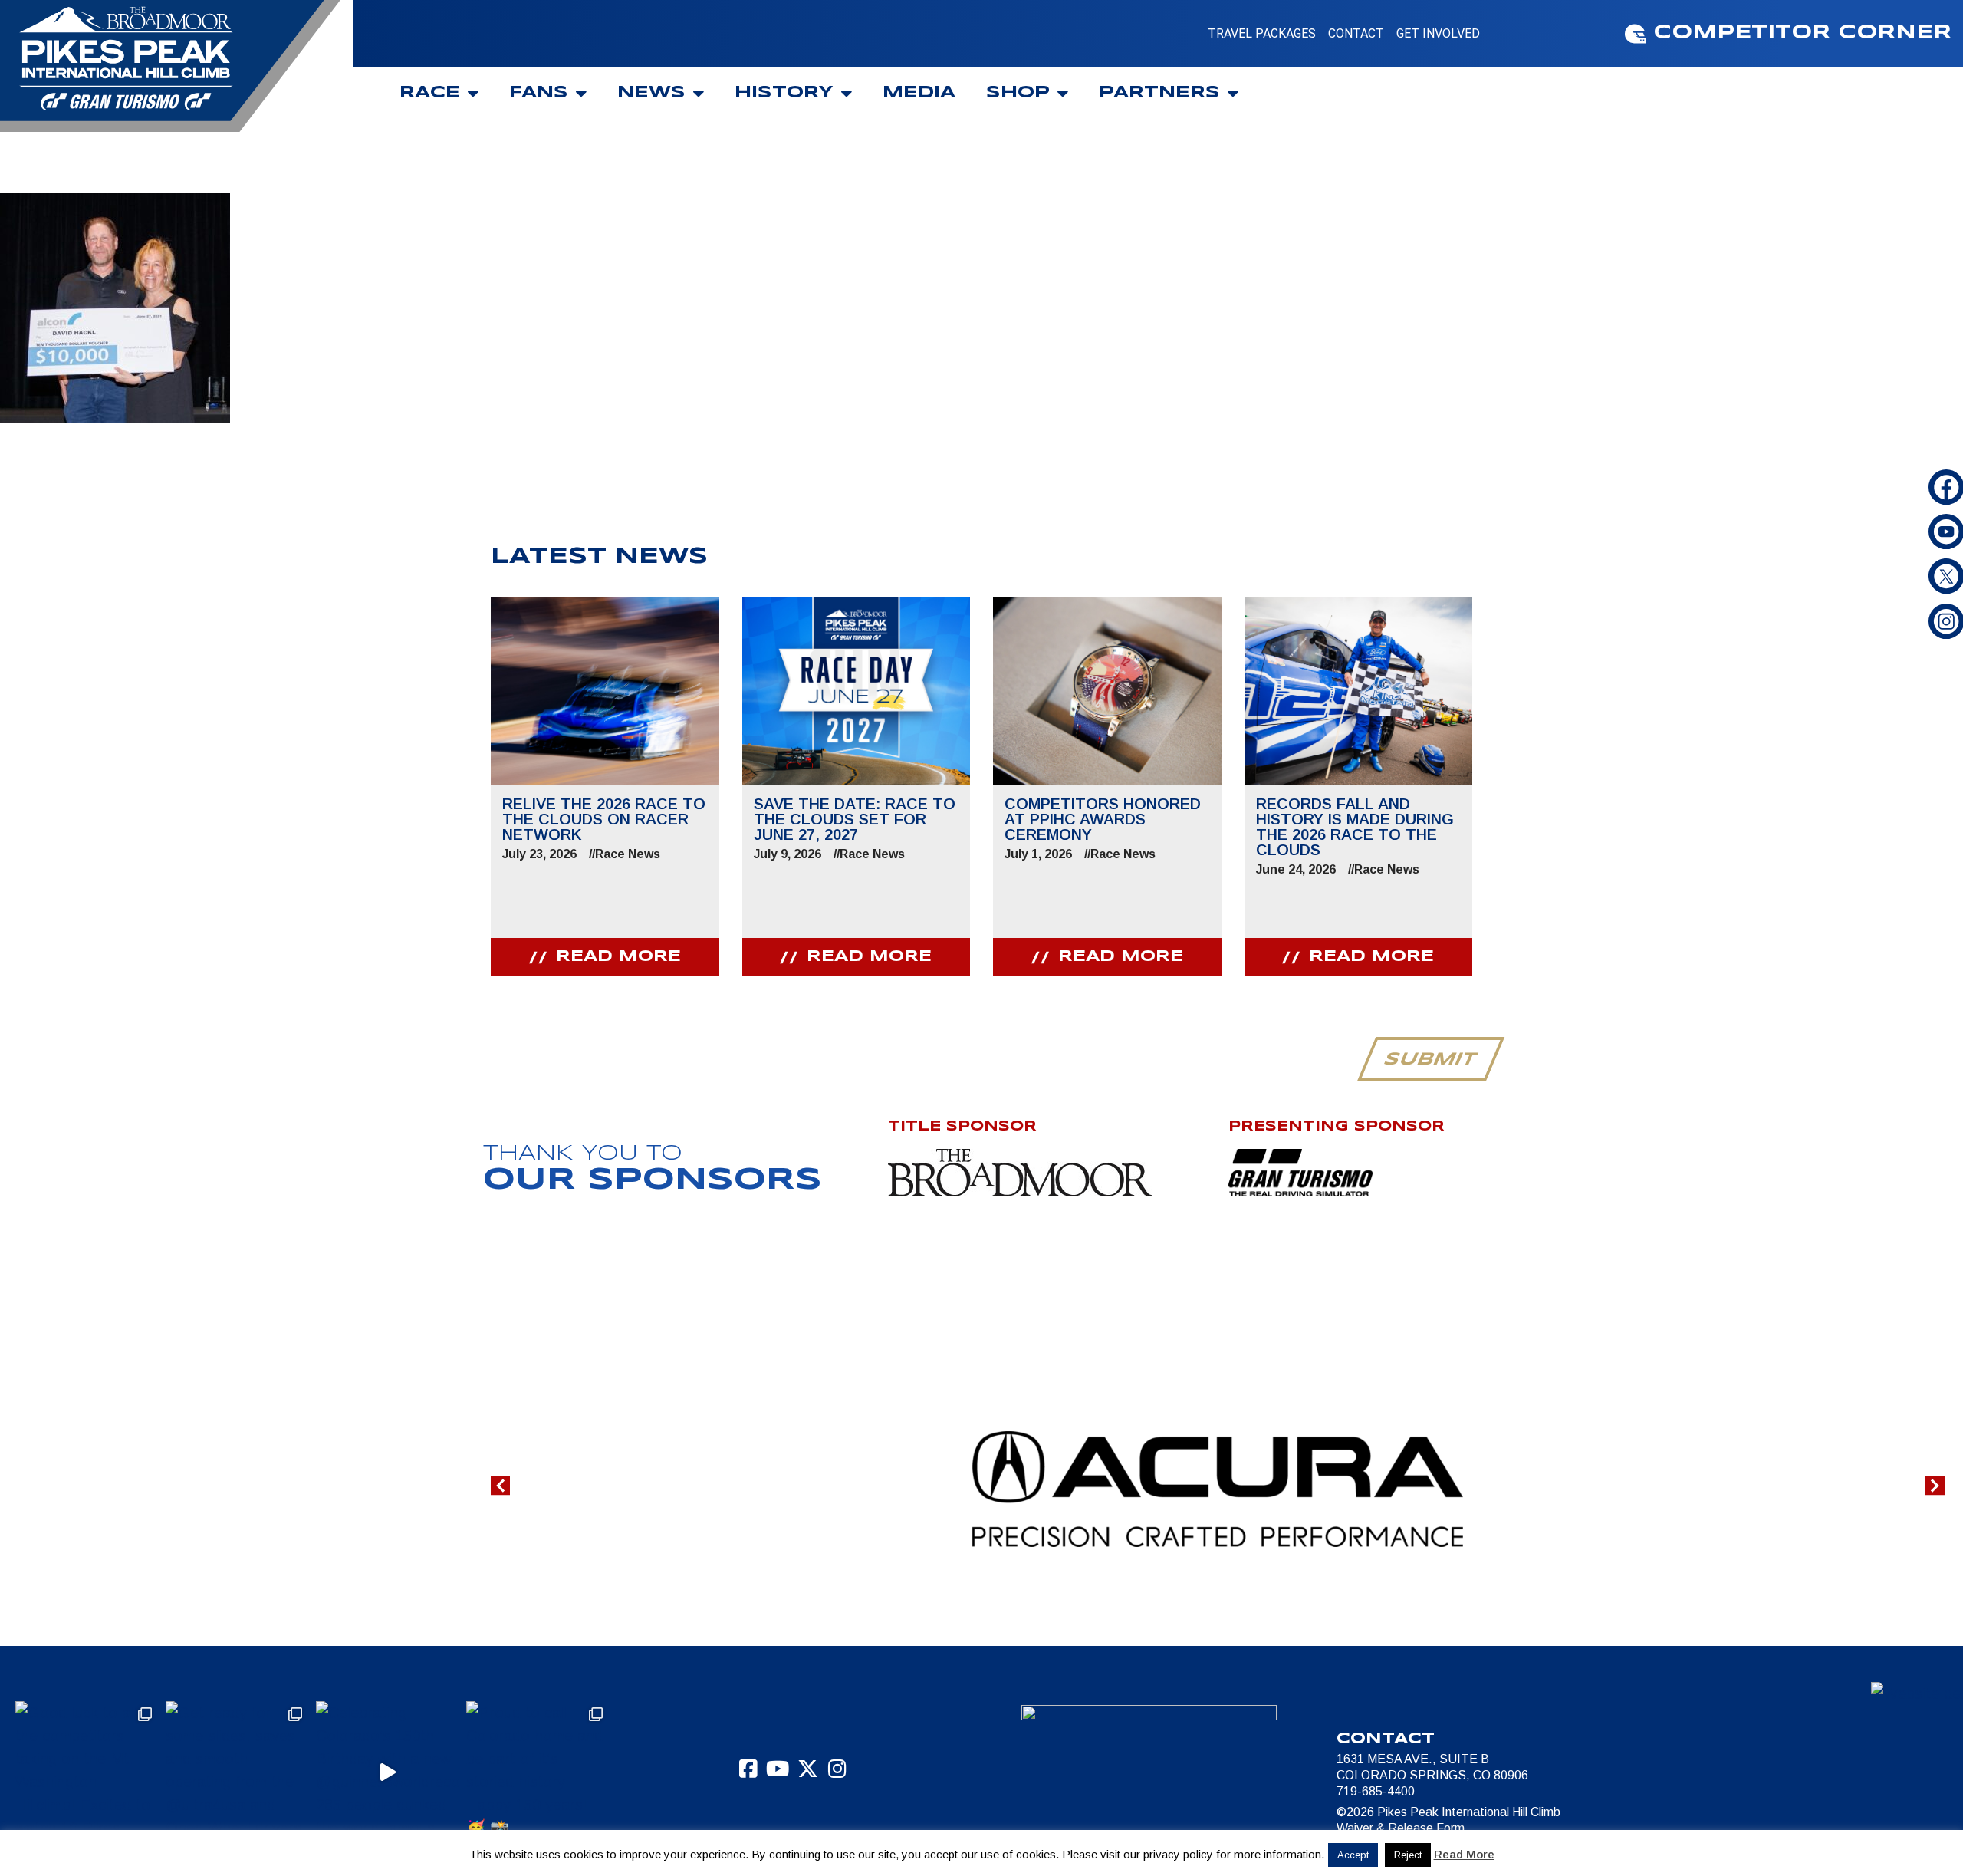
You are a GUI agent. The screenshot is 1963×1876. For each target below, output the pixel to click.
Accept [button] (1353, 1855)
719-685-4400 (1376, 1791)
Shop (1018, 93)
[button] (500, 1486)
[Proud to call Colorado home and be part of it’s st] (538, 1772)
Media (919, 93)
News (651, 93)
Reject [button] (1408, 1855)
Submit (1430, 1060)
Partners (1159, 93)
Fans (539, 93)
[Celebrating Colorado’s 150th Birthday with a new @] (387, 1772)
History (784, 93)
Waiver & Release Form (1401, 1828)
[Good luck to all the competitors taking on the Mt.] (87, 1772)
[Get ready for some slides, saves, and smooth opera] (237, 1772)
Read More (1464, 1854)
